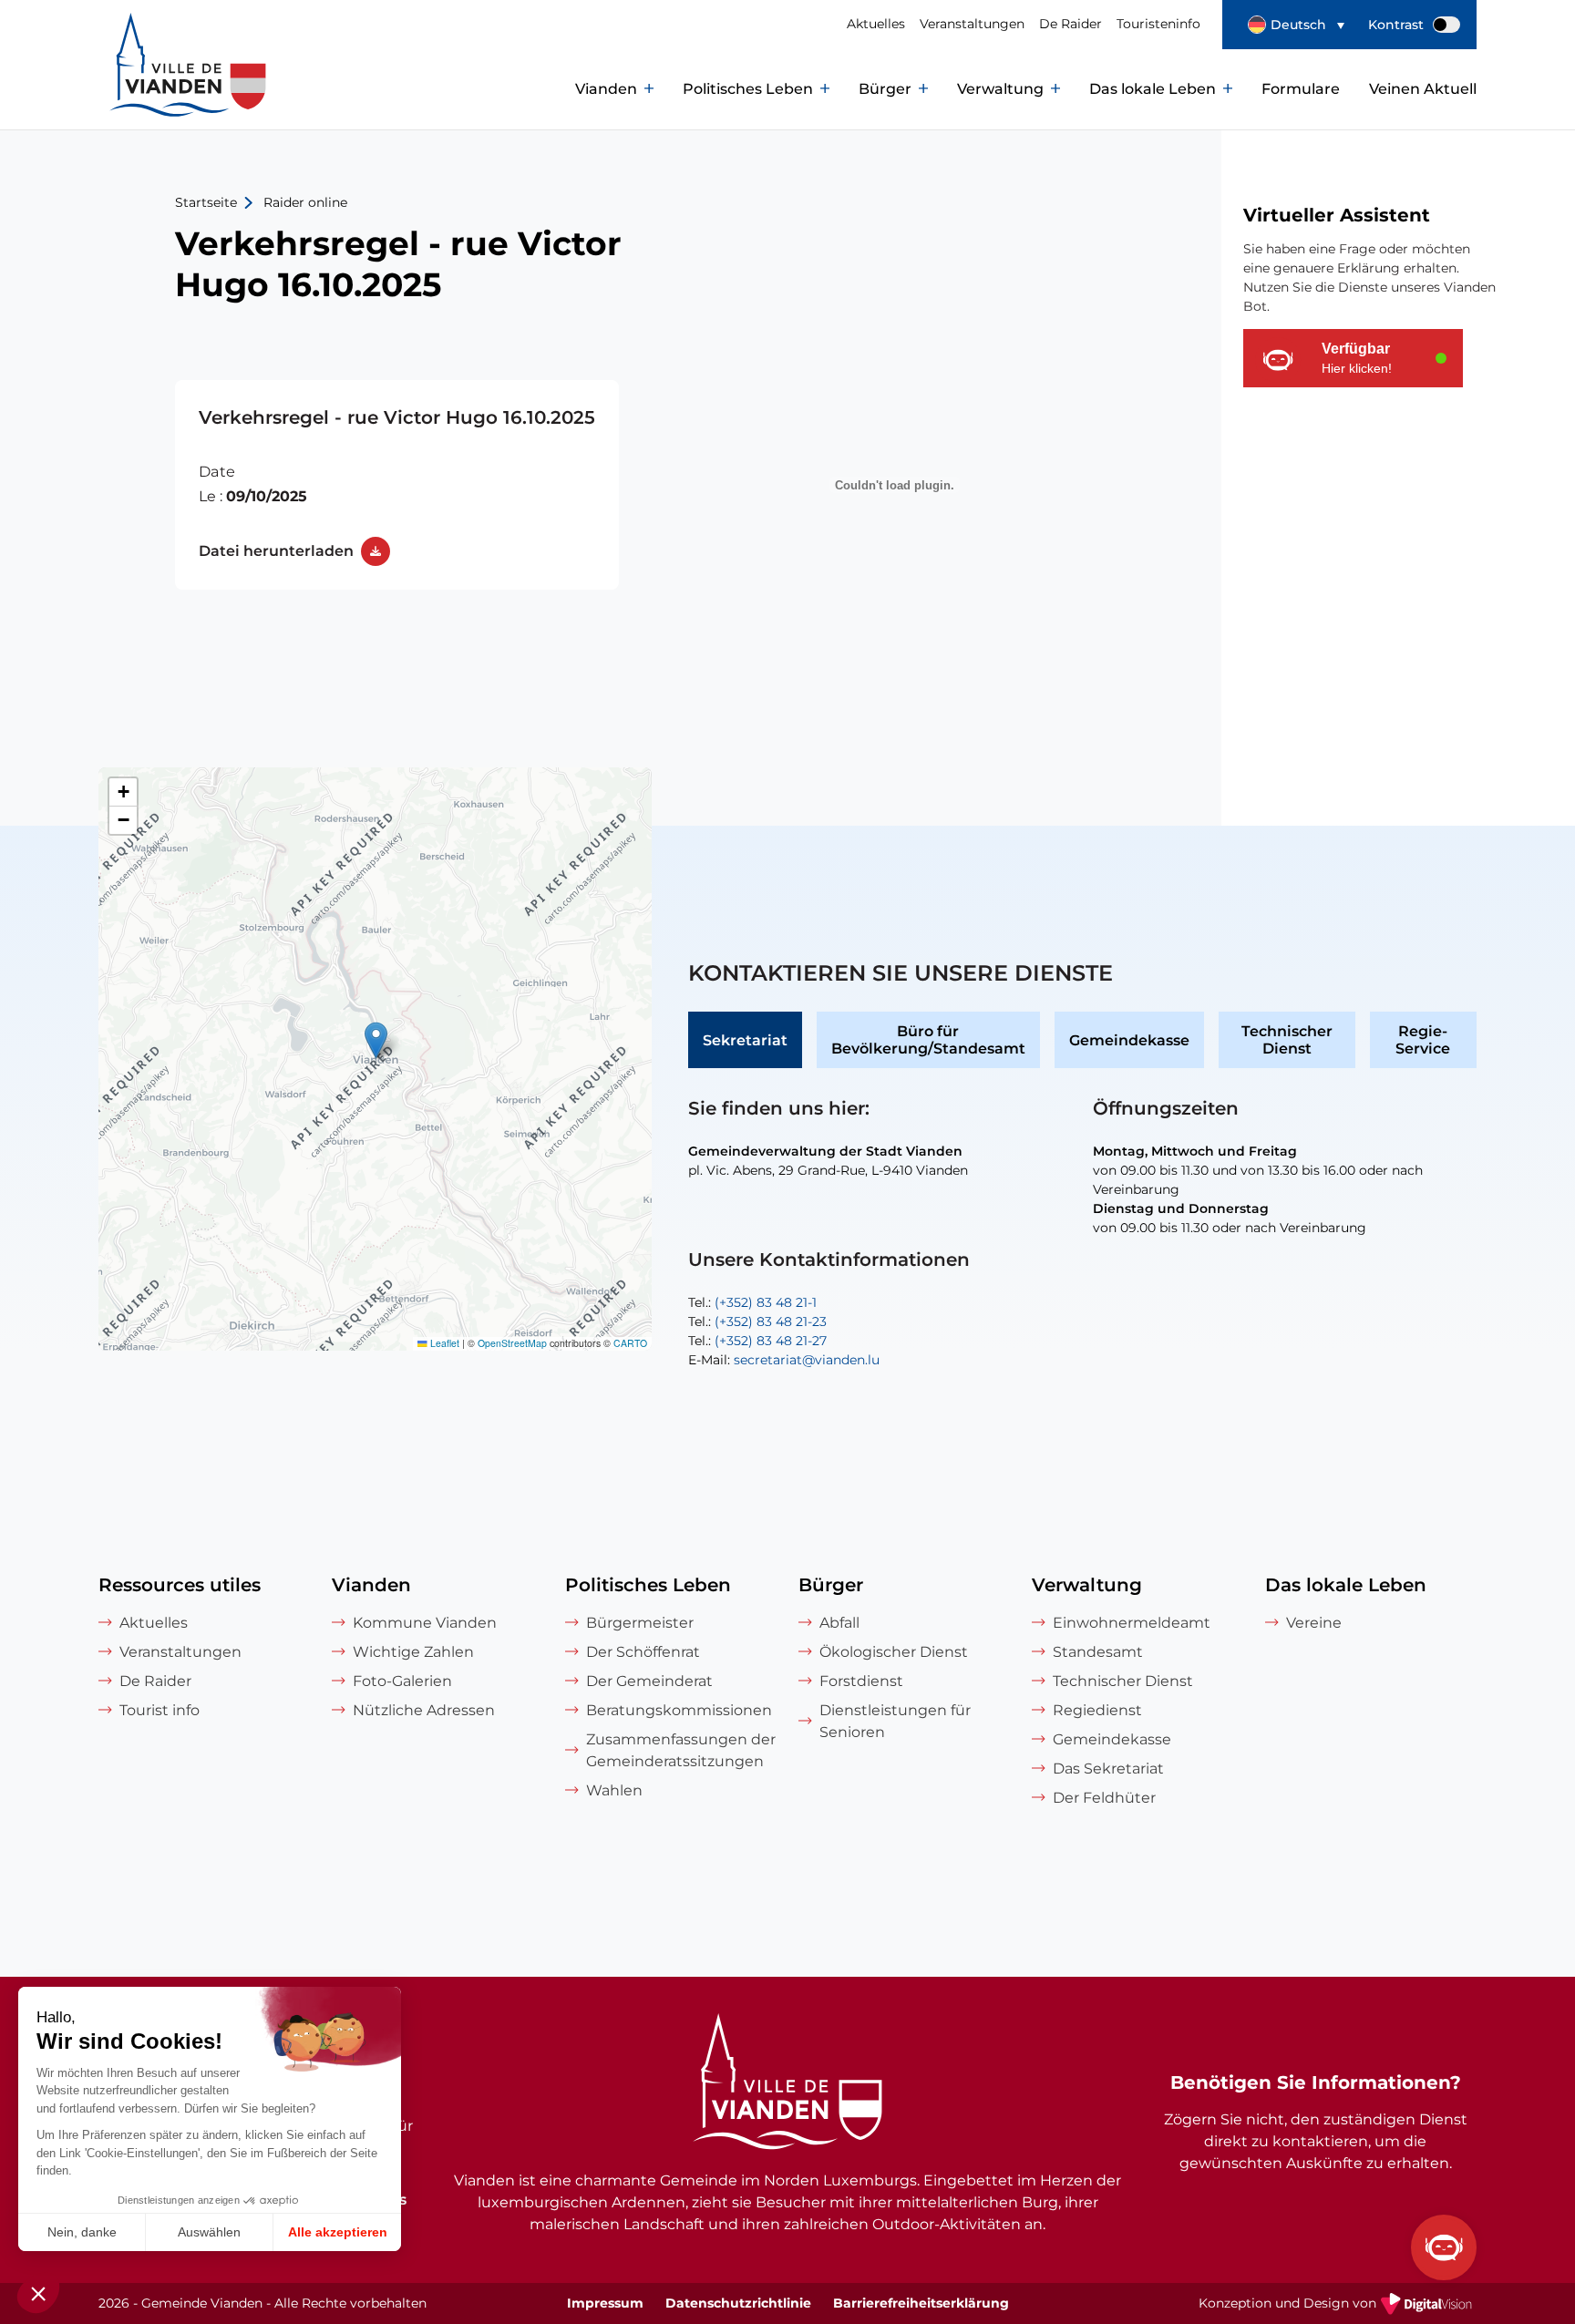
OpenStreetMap (512, 1343)
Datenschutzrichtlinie (738, 2303)
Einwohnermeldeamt (1132, 1623)
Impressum (605, 2303)
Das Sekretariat (1108, 1769)
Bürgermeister (640, 1623)
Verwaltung (1000, 89)
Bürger (885, 89)
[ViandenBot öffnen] (1444, 2247)
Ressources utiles (180, 1585)
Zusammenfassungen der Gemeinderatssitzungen (681, 1750)
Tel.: (752, 1302)
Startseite (206, 202)
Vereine (1314, 1623)
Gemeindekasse (1129, 1040)
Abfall (839, 1623)
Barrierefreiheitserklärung (921, 2303)
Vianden (606, 89)
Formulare (1301, 89)
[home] (148, 89)
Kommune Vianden (425, 1623)
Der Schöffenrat (643, 1652)
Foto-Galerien (402, 1681)
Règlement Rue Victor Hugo (397, 485)
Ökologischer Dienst (894, 1652)
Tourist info (160, 1710)
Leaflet (443, 1343)
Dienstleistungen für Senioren (895, 1721)
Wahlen (614, 1790)
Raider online (305, 202)
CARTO (630, 1343)
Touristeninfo (1158, 24)
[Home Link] (787, 2084)
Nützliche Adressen (424, 1710)
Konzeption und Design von (1338, 2305)
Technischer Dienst (1287, 1040)
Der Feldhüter (1104, 1798)
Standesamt (1098, 1652)
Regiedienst (1097, 1710)
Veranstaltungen (972, 24)
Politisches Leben (748, 89)
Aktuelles (876, 24)
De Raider (1071, 24)
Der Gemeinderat (649, 1681)
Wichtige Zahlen (413, 1652)
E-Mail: (784, 1360)
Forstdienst (861, 1681)
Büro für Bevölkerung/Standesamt (928, 1040)
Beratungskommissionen (679, 1710)
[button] (1296, 25)
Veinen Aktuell (1423, 89)
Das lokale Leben (1153, 89)
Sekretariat (745, 1040)
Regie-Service (1423, 1040)
